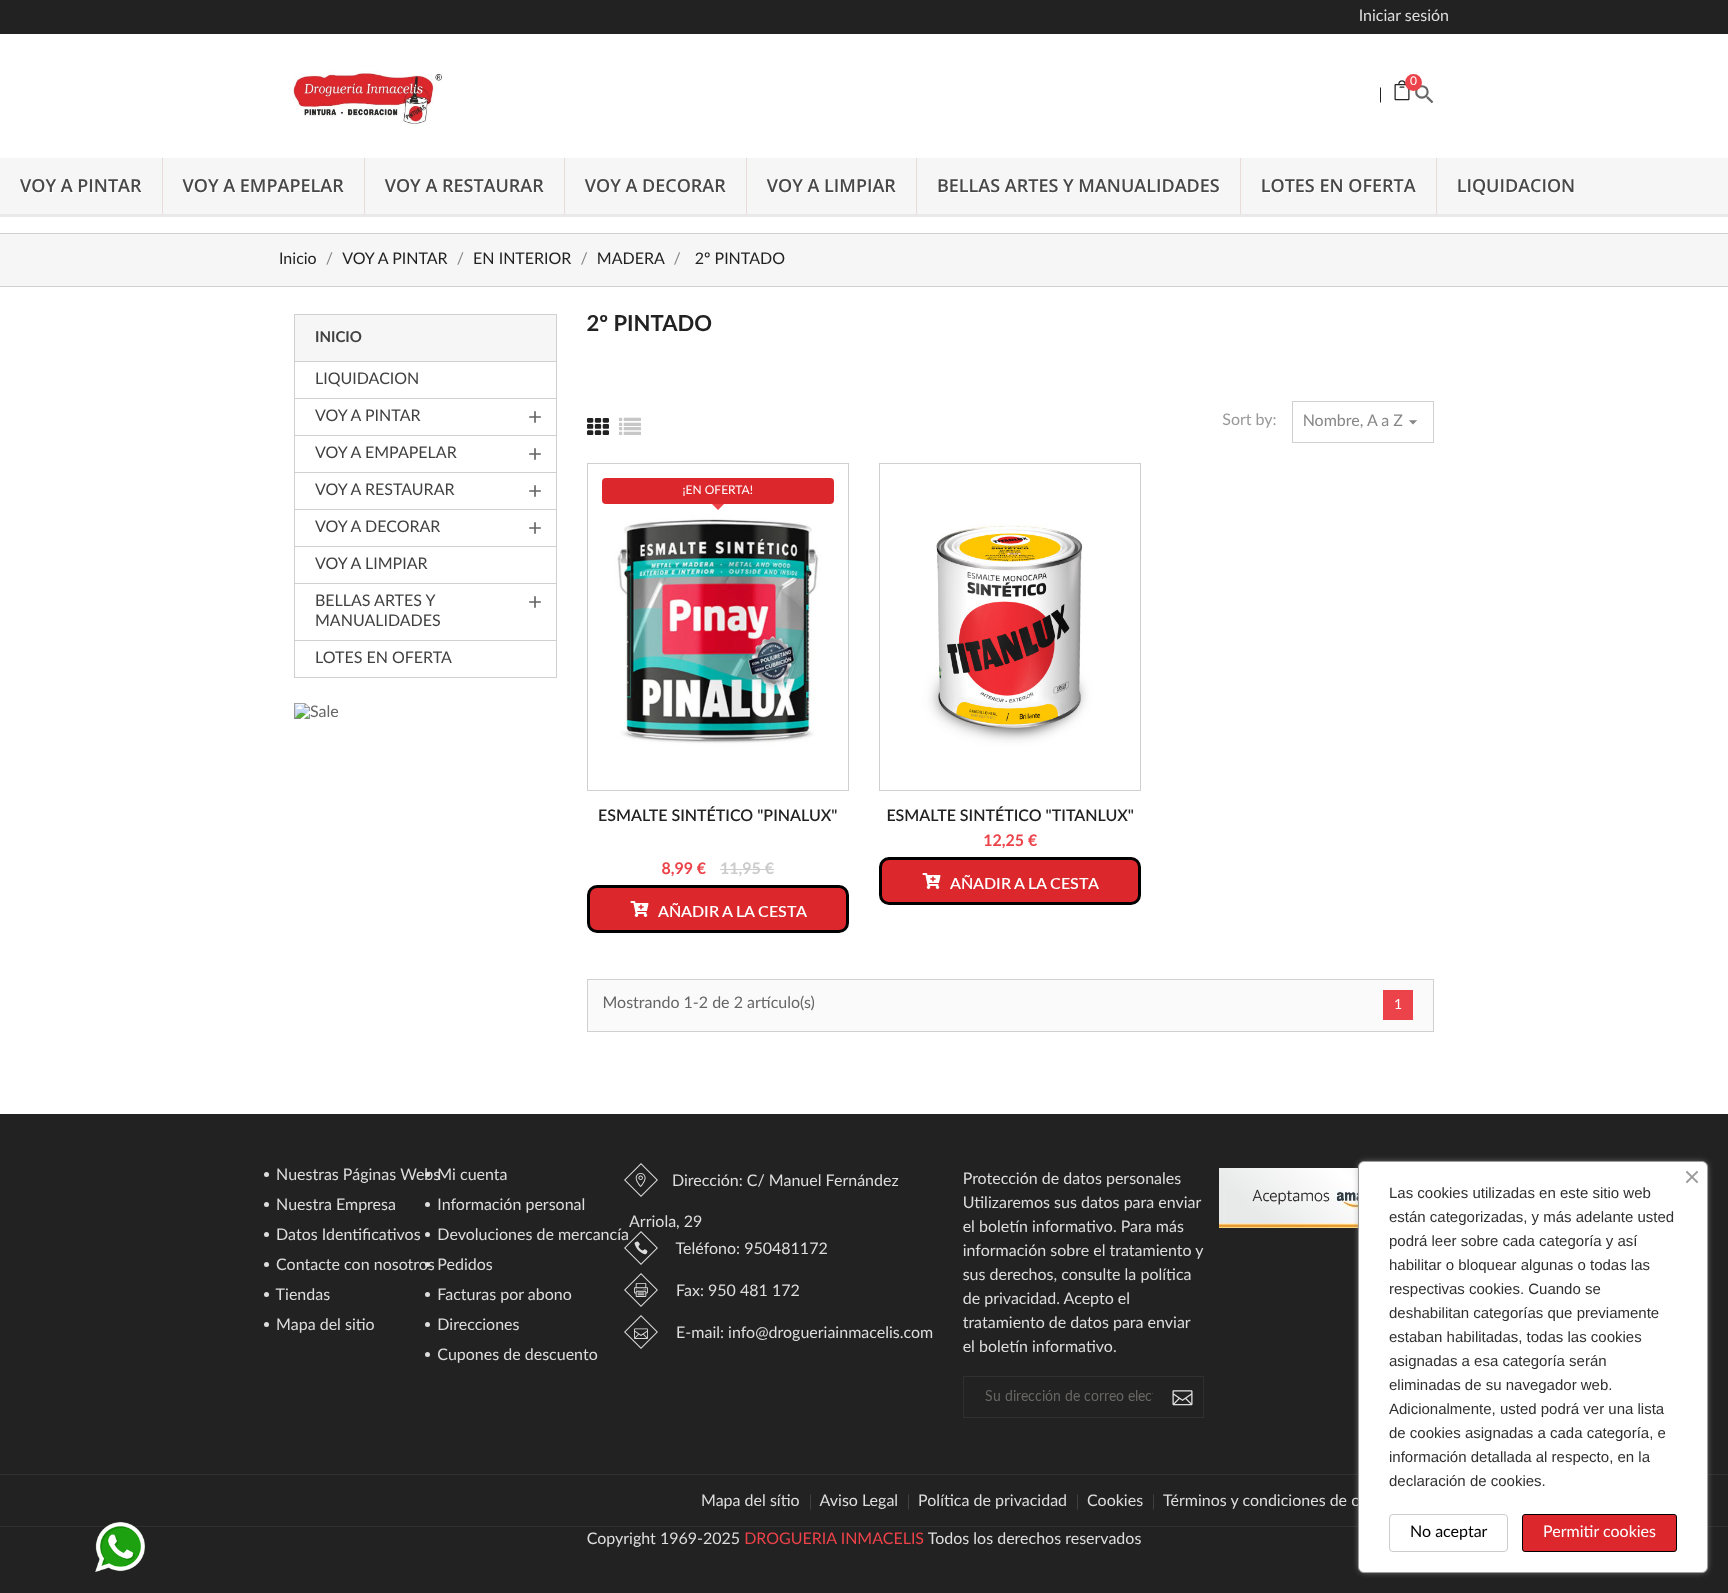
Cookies (1115, 1502)
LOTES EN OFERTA (1338, 186)
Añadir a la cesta (731, 912)
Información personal (509, 1206)
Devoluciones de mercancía (531, 1236)
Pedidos (463, 1266)
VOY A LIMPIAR (831, 186)
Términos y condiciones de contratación (1301, 1502)
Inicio (338, 337)
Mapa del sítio (750, 1502)
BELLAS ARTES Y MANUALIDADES (1078, 186)
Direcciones (476, 1326)
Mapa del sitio (323, 1326)
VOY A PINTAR (81, 186)
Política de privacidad (992, 1502)
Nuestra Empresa (334, 1206)
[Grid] (598, 429)
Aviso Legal (859, 1502)
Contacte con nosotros (353, 1266)
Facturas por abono (502, 1296)
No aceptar (1448, 1533)
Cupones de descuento (515, 1356)
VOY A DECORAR (655, 186)
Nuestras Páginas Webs (356, 1176)
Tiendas (301, 1296)
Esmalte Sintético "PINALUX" (717, 817)
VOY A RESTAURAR (464, 186)
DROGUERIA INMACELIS (834, 1540)
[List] (630, 429)
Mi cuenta (470, 1176)
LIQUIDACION (1516, 186)
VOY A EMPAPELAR (263, 186)
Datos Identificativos (346, 1236)
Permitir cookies (1599, 1533)
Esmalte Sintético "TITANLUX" (1010, 817)
